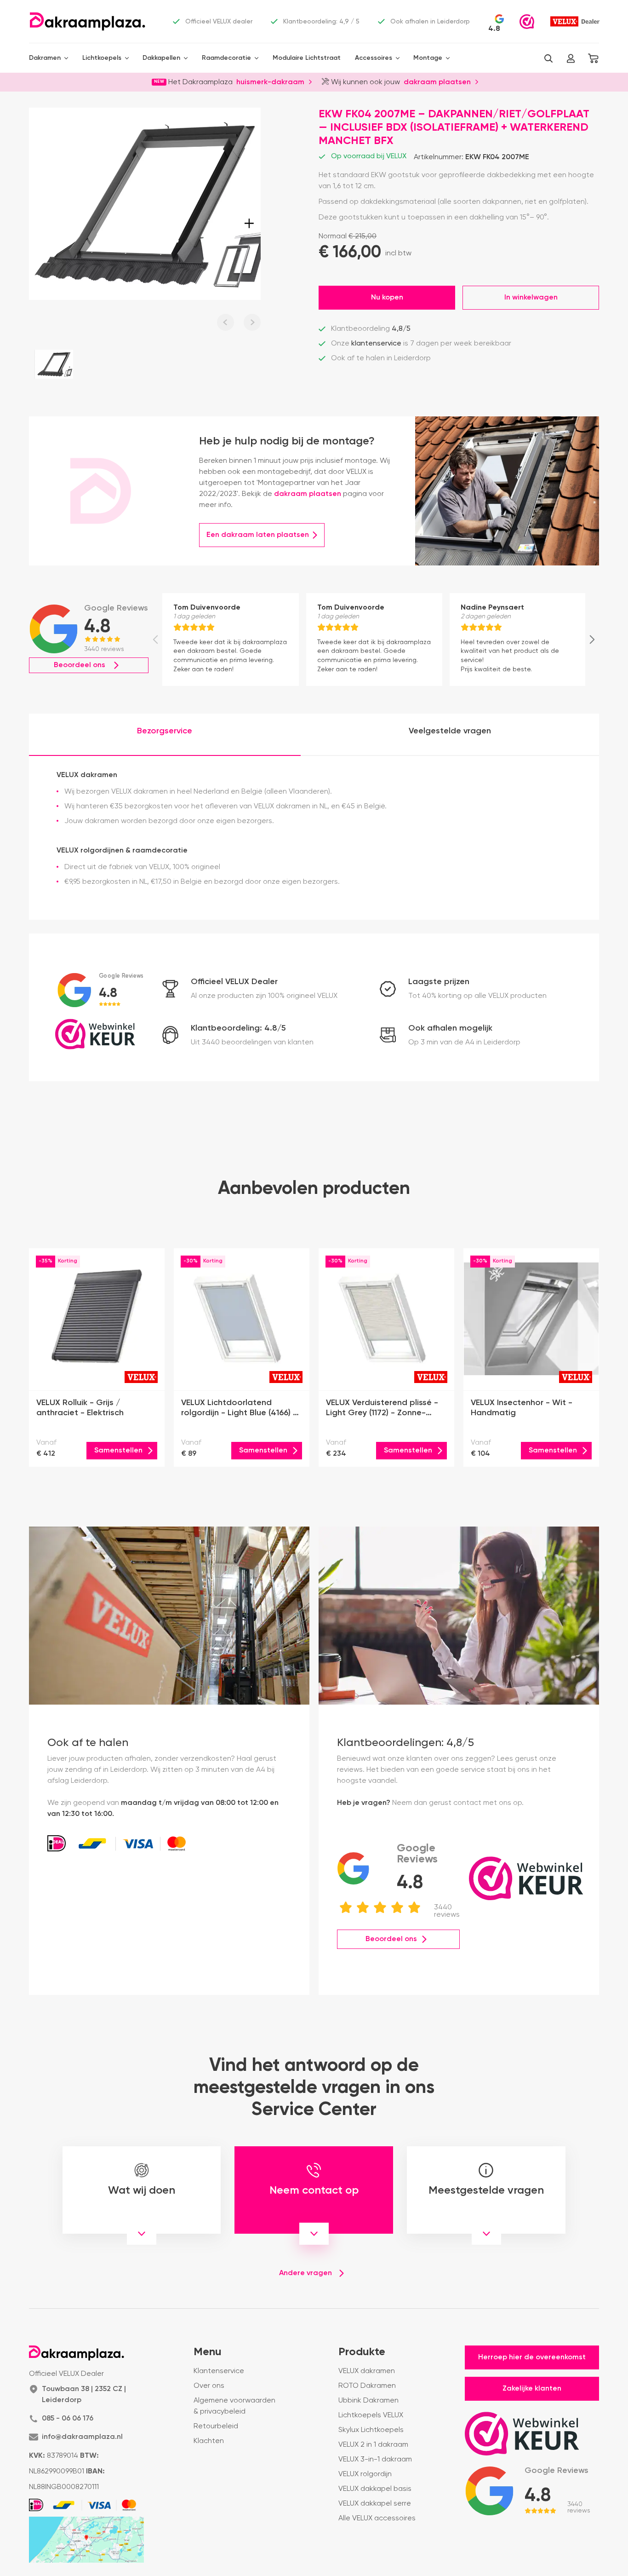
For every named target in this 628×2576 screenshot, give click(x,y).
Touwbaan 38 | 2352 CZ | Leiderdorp (84, 2395)
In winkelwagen (531, 298)
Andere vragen (305, 2273)
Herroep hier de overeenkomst (532, 2357)
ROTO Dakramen (367, 2386)
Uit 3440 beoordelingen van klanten (252, 1043)
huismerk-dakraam (270, 81)
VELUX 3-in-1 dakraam (375, 2460)
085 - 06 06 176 (68, 2419)
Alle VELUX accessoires (377, 2518)
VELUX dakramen (367, 2371)
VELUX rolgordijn (365, 2474)
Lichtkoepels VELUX (371, 2415)
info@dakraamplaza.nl (82, 2437)
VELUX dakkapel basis (375, 2489)
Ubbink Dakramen (368, 2401)
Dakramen (45, 58)
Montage (428, 58)
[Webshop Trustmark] (527, 22)
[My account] (571, 58)
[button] (548, 58)
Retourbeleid (216, 2426)
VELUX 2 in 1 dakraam (373, 2445)
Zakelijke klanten (532, 2389)
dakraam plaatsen (437, 81)
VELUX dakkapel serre (375, 2504)
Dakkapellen (161, 58)
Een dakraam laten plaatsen (258, 535)
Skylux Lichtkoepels (371, 2430)
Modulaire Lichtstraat (307, 58)
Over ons (209, 2386)
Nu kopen (387, 298)
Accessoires (374, 58)
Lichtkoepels (102, 58)
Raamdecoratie (226, 58)
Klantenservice (219, 2371)
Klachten (209, 2441)
